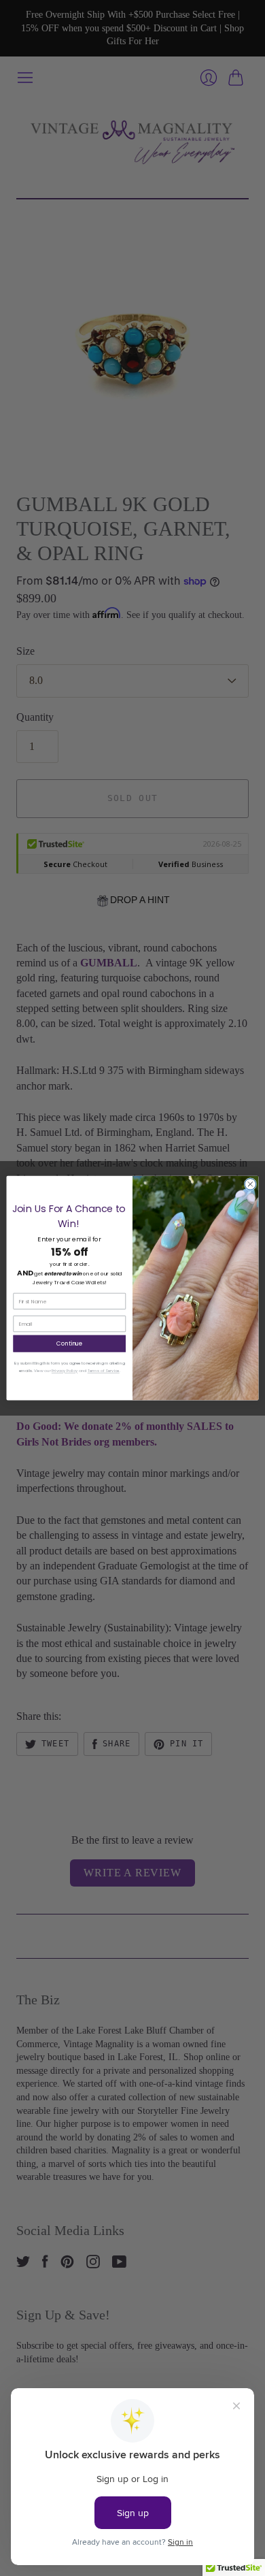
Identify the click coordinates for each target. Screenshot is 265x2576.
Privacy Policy (65, 1371)
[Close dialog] (250, 1184)
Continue (70, 1343)
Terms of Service (104, 1371)
